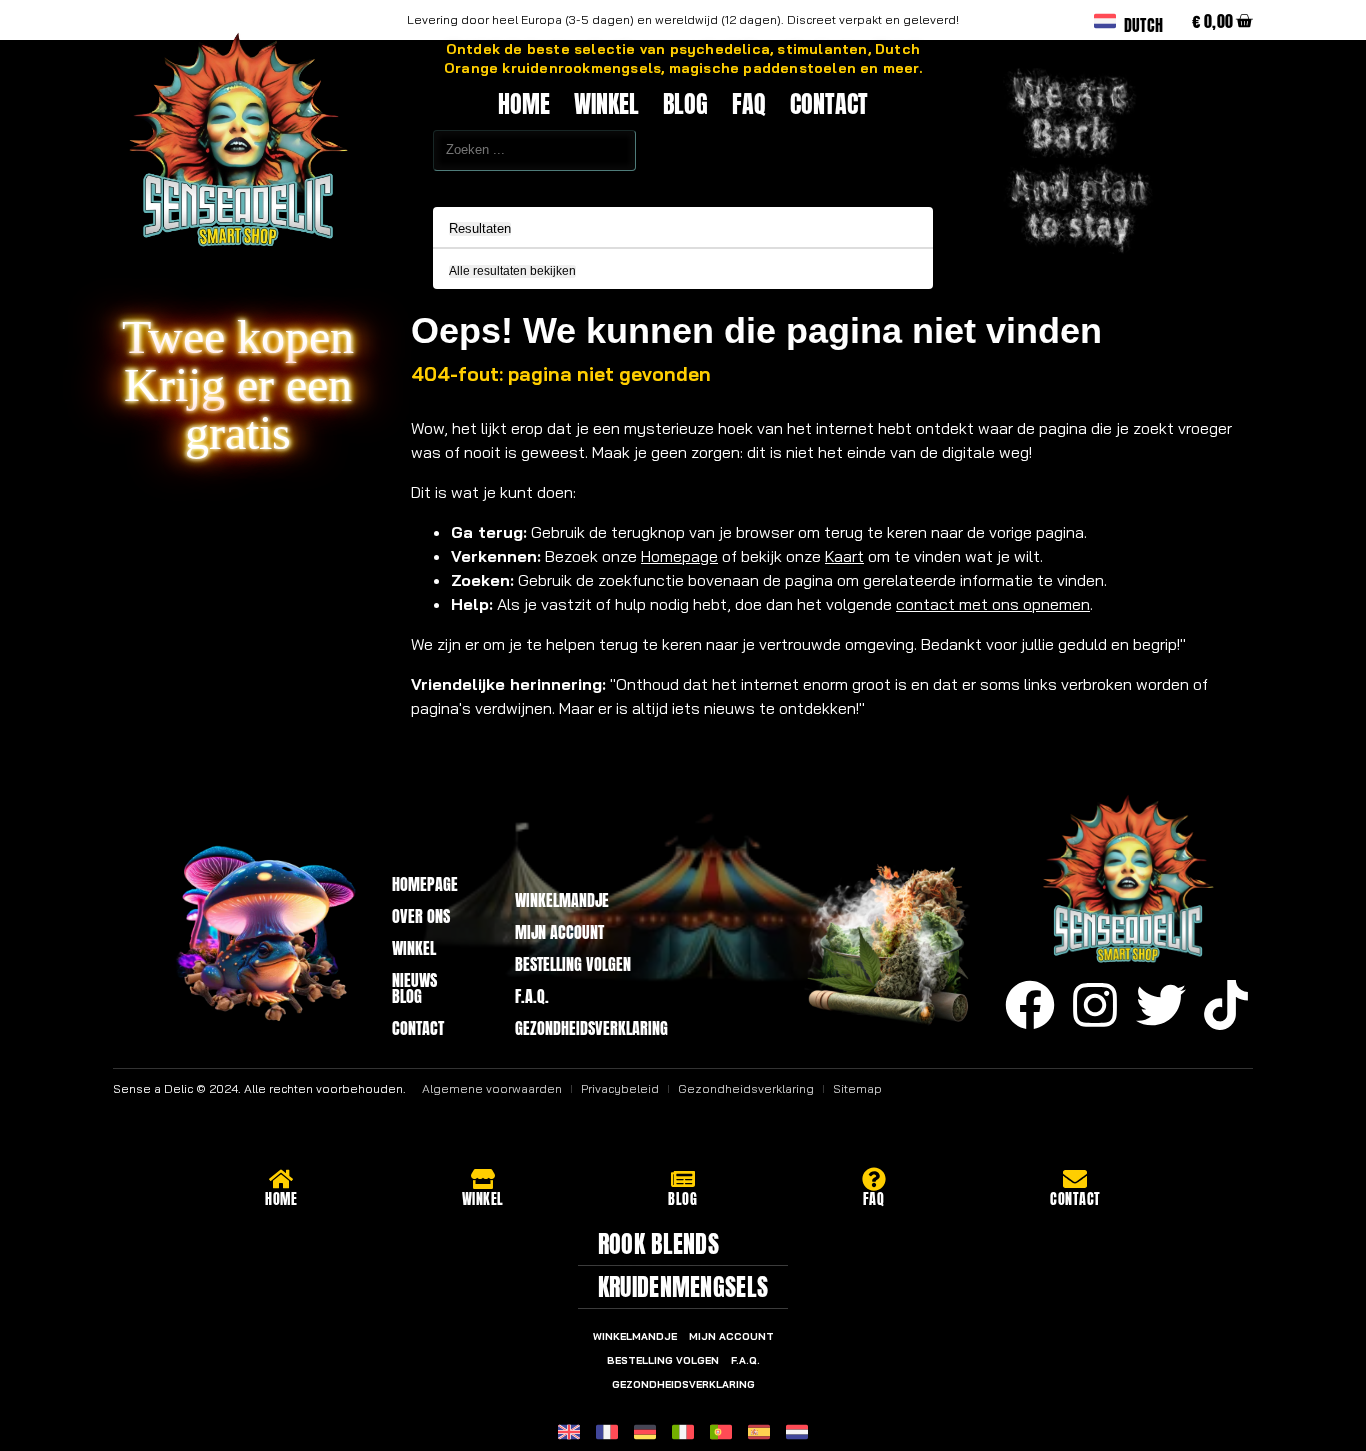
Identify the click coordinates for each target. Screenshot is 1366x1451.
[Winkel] (483, 1179)
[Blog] (683, 1179)
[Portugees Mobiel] (721, 1432)
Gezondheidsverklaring (587, 1028)
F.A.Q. (532, 996)
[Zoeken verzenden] (389, 184)
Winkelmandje (562, 900)
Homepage (679, 556)
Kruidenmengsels (683, 1287)
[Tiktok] (1226, 1005)
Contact (829, 104)
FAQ (749, 104)
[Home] (281, 1179)
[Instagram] (1095, 1005)
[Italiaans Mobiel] (683, 1432)
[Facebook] (1030, 1005)
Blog (685, 104)
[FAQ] (874, 1179)
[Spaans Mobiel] (759, 1432)
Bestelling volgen (573, 964)
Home (524, 104)
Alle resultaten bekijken (512, 271)
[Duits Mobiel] (645, 1432)
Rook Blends (658, 1244)
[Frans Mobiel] (607, 1432)
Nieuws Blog (414, 988)
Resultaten (480, 229)
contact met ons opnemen (993, 604)
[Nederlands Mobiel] (797, 1432)
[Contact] (1075, 1179)
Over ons (421, 916)
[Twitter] (1161, 1005)
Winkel (606, 104)
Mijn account (559, 932)
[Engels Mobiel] (569, 1432)
